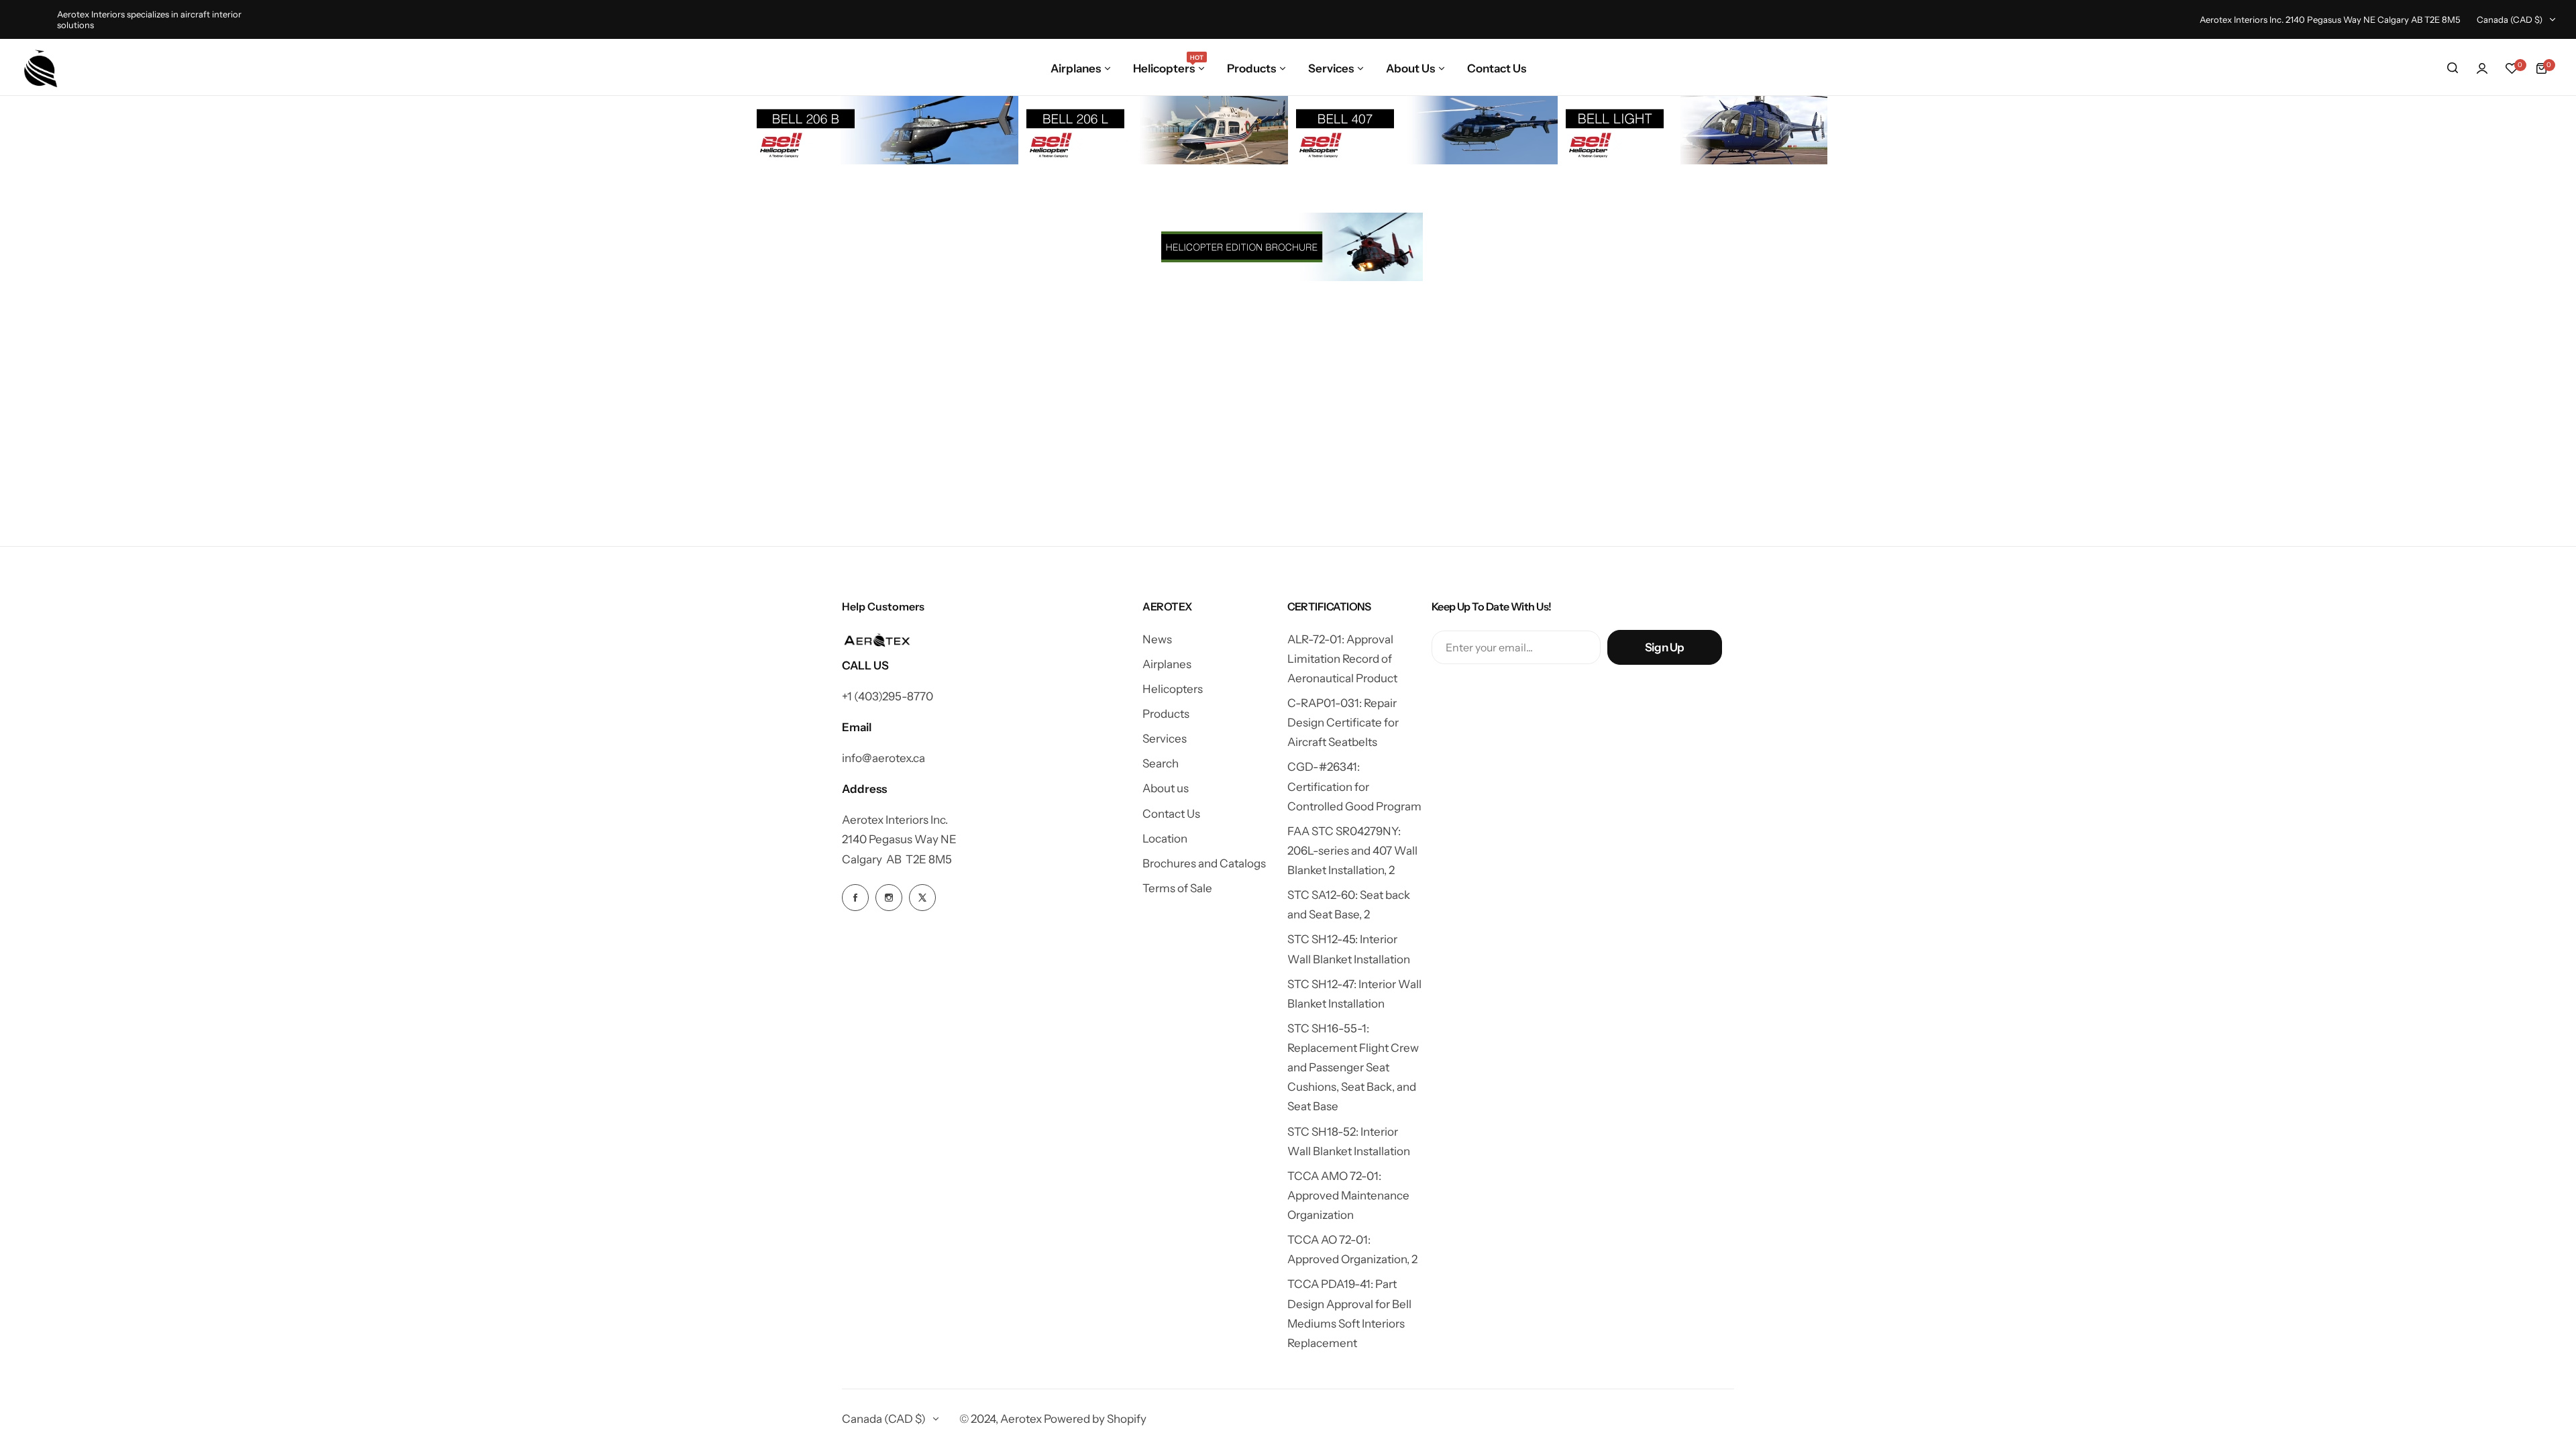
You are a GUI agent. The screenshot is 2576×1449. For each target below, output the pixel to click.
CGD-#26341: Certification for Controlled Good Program (1354, 786)
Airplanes (1167, 664)
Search (1161, 763)
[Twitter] (922, 898)
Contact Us (1171, 814)
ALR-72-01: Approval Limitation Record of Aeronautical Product (1342, 659)
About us (1166, 788)
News (1157, 639)
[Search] (2453, 68)
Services (1165, 739)
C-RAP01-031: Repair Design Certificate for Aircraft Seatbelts (1343, 722)
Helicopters (1173, 689)
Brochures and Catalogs (1204, 863)
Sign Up (1665, 647)
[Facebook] (855, 898)
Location (1165, 839)
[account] (2482, 68)
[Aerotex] (41, 68)
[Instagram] (889, 898)
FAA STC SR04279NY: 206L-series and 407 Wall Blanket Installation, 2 (1352, 851)
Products (1166, 714)
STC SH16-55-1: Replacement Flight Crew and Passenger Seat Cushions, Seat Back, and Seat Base (1353, 1068)
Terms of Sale (1177, 888)
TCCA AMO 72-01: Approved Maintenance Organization (1348, 1195)
